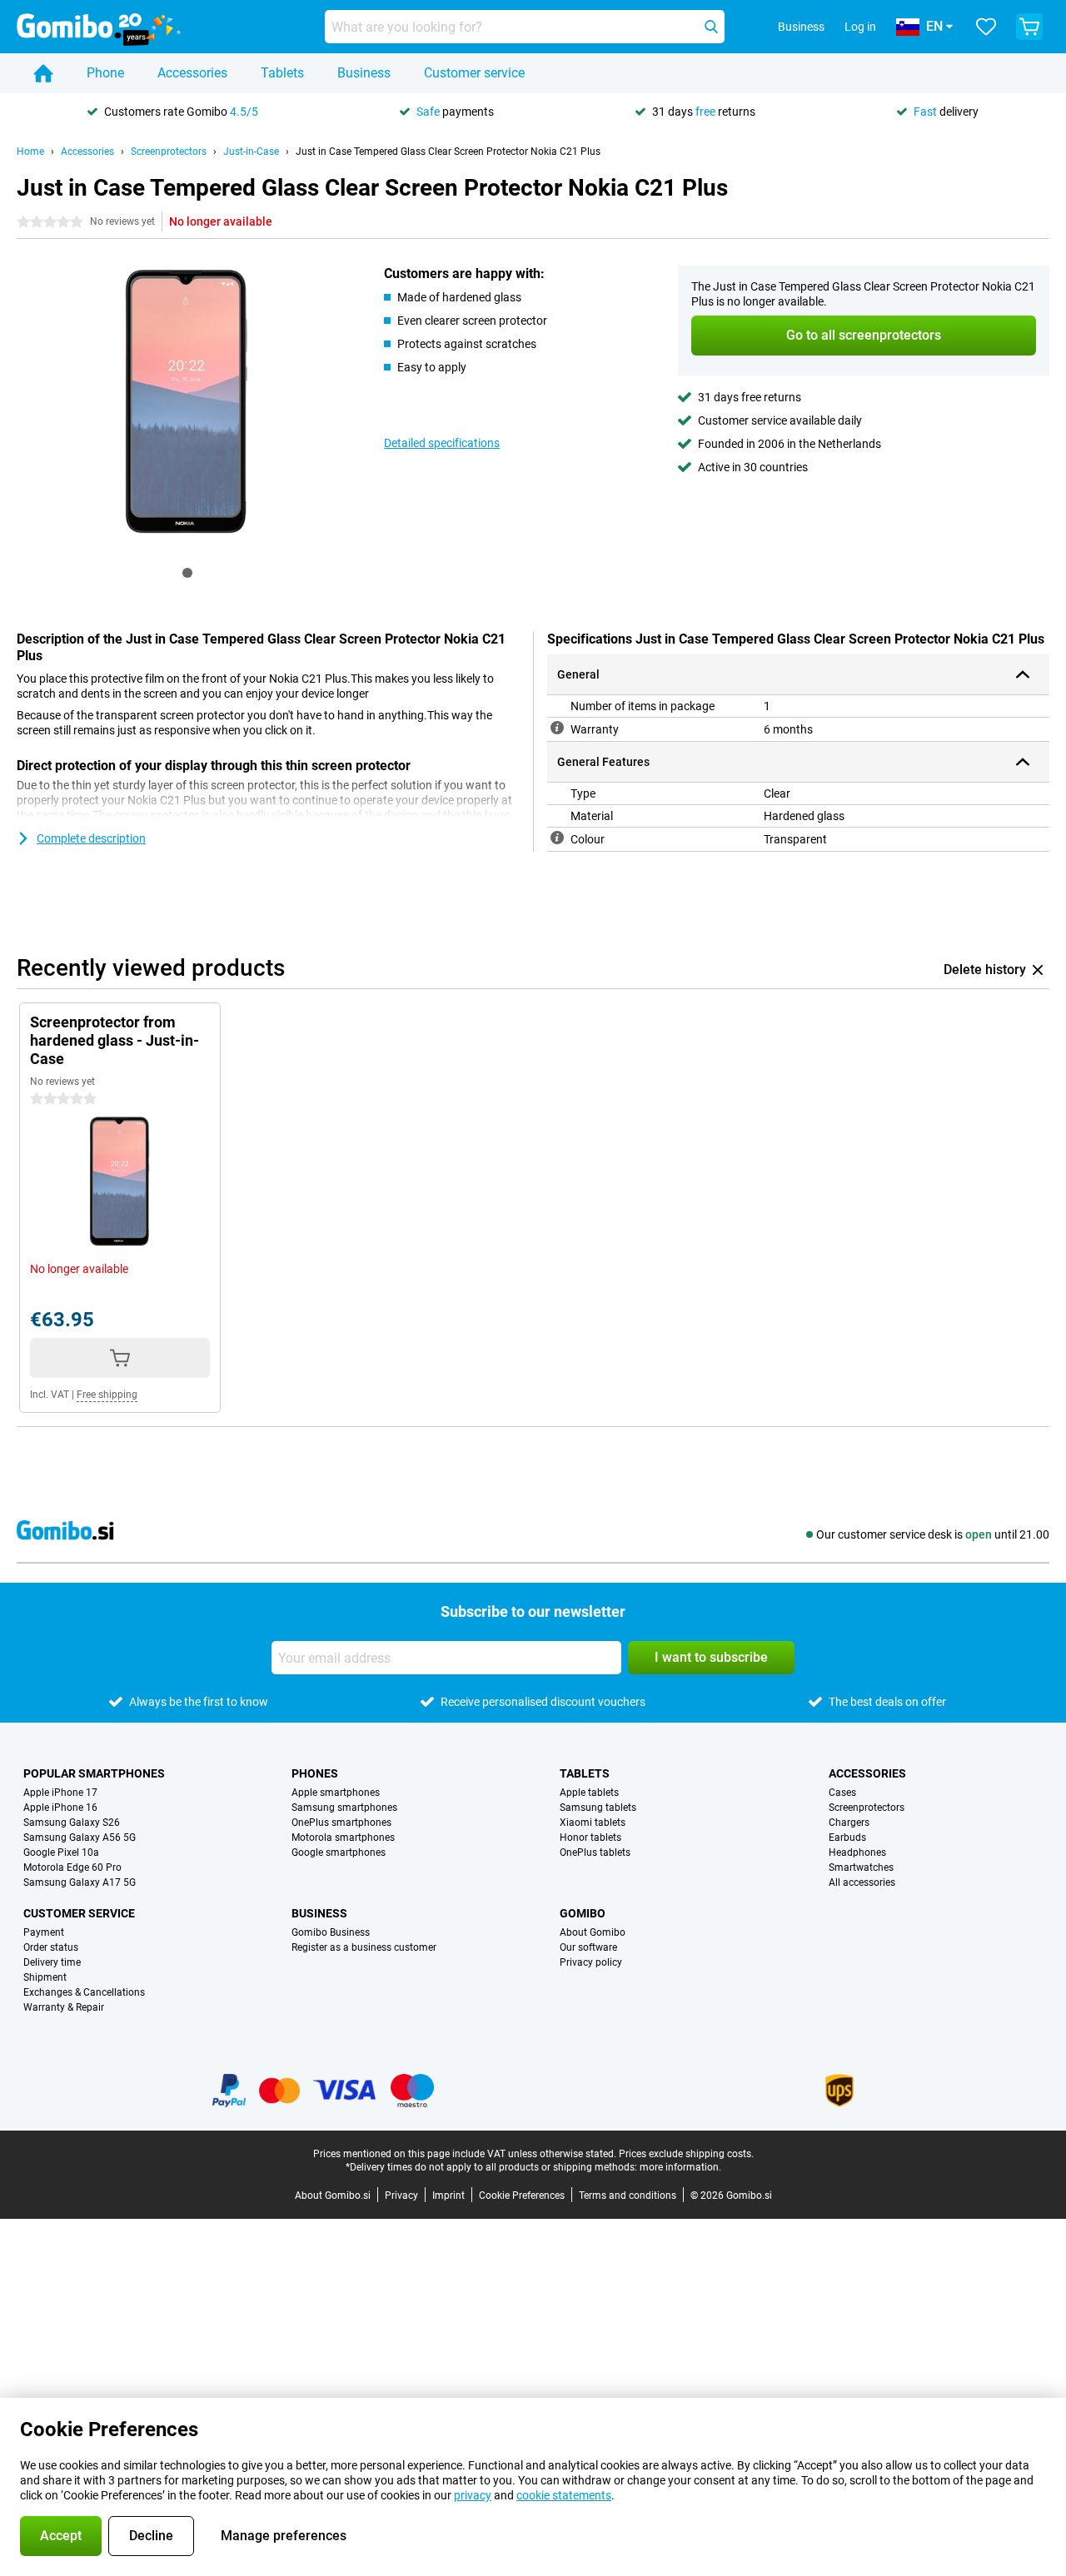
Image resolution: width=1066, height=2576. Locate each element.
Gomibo (583, 1913)
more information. (680, 2167)
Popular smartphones (94, 1773)
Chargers (849, 1823)
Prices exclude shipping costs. (686, 2154)
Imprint (448, 2196)
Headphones (857, 1852)
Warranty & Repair (64, 2007)
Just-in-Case (251, 152)
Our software (588, 1947)
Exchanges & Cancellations (84, 1992)
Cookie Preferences (522, 2196)
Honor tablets (590, 1838)
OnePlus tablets (595, 1852)
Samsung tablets (598, 1808)
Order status (51, 1947)
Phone (105, 73)
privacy (473, 2495)
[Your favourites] (986, 27)
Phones (315, 1773)
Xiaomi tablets (593, 1823)
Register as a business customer (364, 1947)
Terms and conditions (628, 2196)
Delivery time (52, 1962)
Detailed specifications (442, 443)
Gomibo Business (331, 1932)
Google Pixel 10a (61, 1852)
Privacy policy (591, 1962)
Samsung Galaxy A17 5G (80, 1882)
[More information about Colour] (557, 838)
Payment (44, 1932)
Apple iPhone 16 (60, 1808)
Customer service (474, 73)
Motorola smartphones (343, 1838)
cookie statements (564, 2495)
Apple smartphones (336, 1793)
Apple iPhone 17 (60, 1793)
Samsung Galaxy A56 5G (80, 1838)
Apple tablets (589, 1793)
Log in (860, 27)
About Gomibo (593, 1932)
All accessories (862, 1882)
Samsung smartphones (344, 1808)
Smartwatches (861, 1867)
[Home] (43, 73)
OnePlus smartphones (341, 1823)
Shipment (45, 1977)
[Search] (711, 27)
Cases (842, 1793)
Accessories (192, 73)
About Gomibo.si (333, 2196)
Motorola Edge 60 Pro (72, 1867)
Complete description (91, 838)
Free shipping (107, 1395)
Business (364, 73)
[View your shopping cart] (1029, 27)
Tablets (282, 73)
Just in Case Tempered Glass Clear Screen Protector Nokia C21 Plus (448, 152)
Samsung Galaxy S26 (72, 1823)
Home (30, 152)
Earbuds (847, 1838)
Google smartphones (339, 1852)
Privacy (401, 2196)
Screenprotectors (169, 152)
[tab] (187, 573)
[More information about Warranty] (557, 728)
